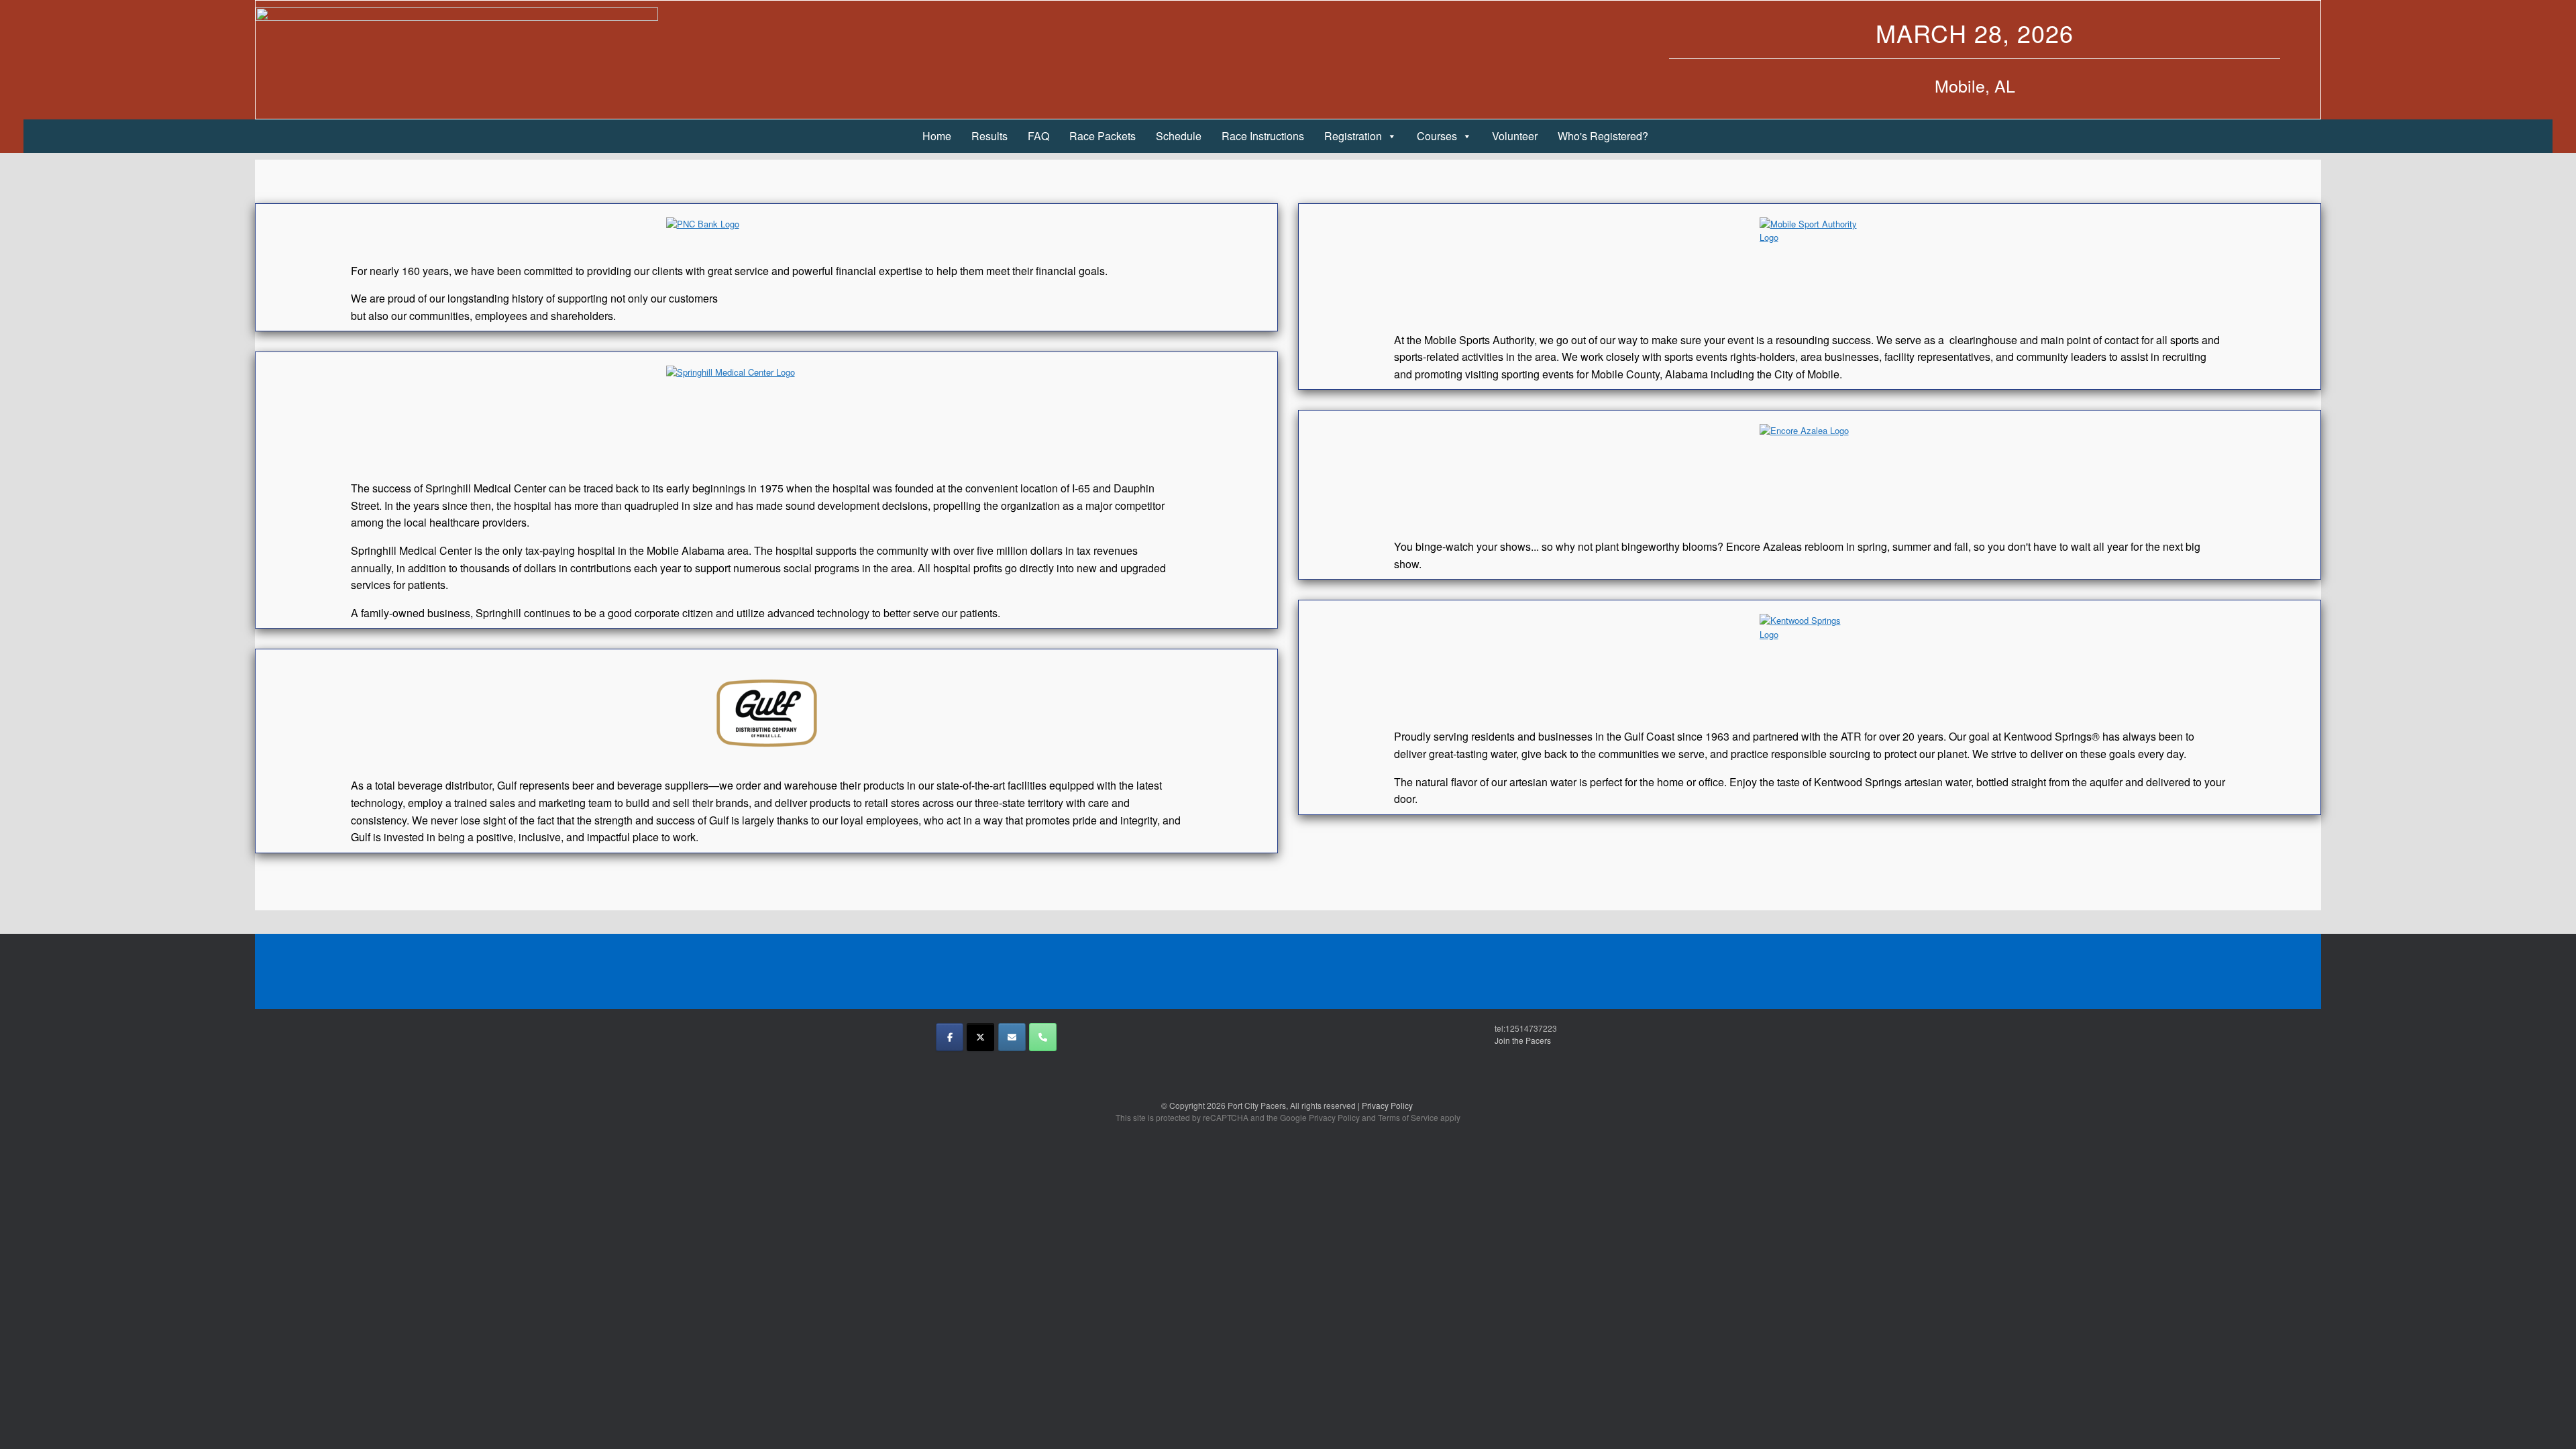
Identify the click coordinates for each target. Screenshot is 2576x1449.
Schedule (1179, 136)
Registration (1353, 136)
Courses (1437, 136)
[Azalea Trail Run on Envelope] (1012, 1037)
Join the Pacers (1523, 1040)
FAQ (1038, 136)
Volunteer (1515, 136)
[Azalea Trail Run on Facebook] (950, 1037)
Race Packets (1103, 136)
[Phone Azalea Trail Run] (1043, 1037)
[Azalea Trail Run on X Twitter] (980, 1037)
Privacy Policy (1388, 1105)
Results (989, 136)
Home (937, 136)
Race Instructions (1263, 136)
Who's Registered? (1603, 136)
